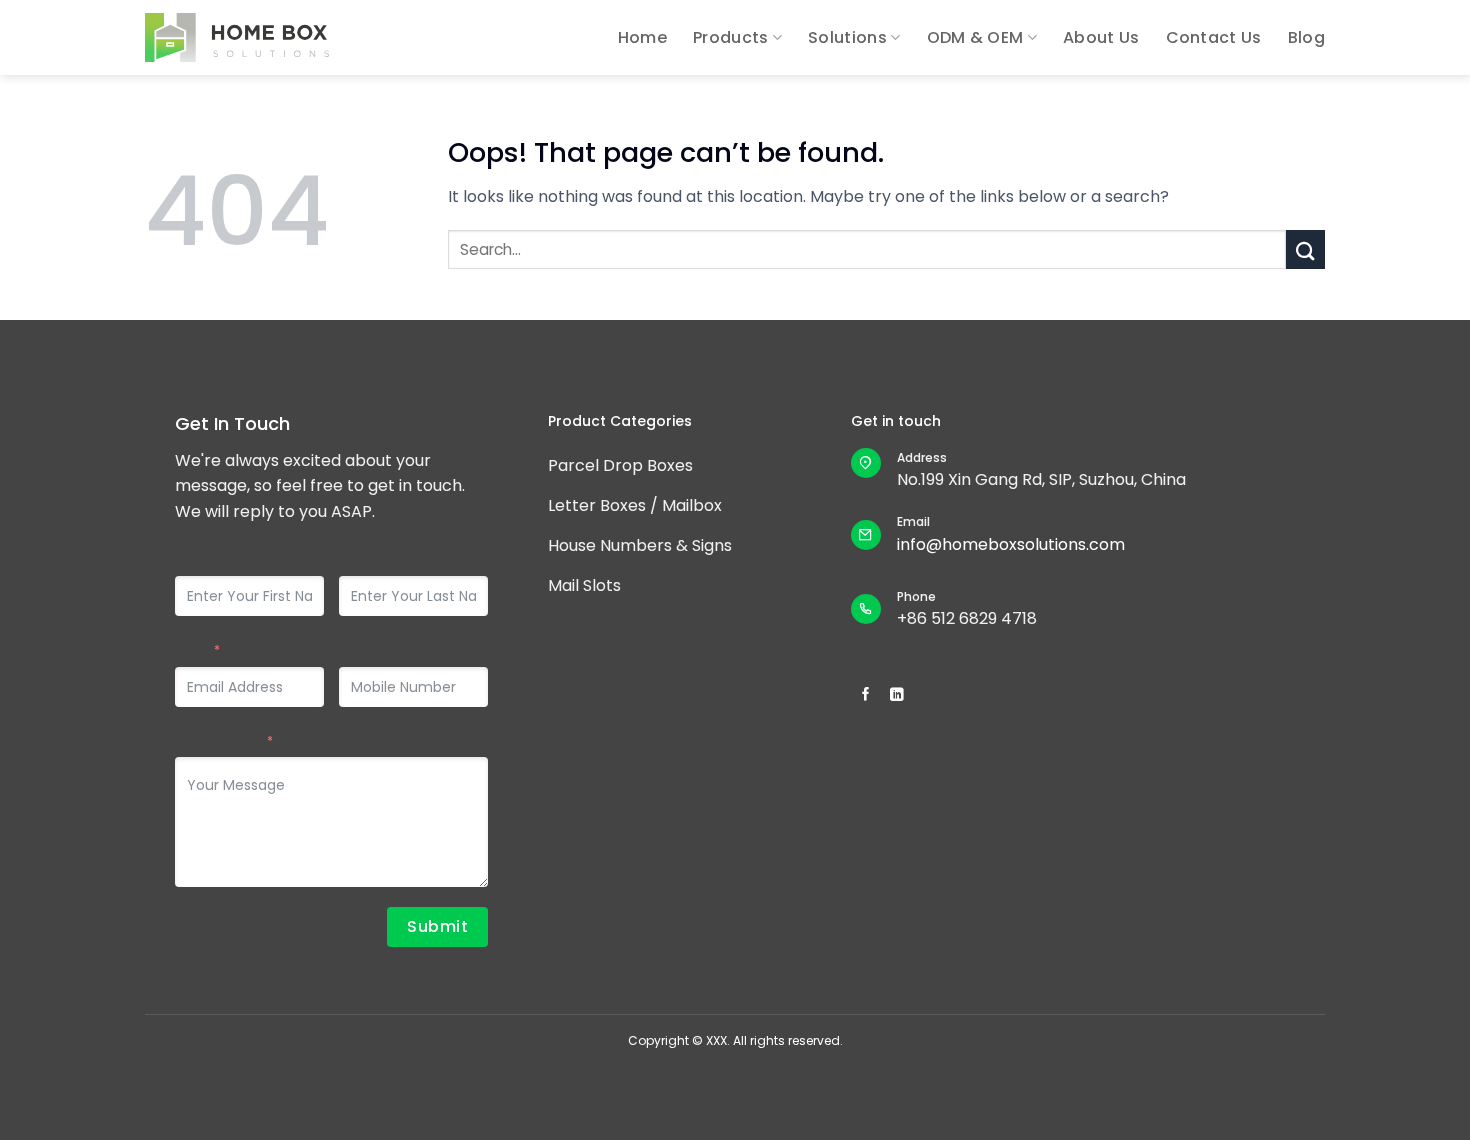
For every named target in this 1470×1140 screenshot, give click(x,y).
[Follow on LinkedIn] (897, 695)
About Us (1101, 37)
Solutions (847, 37)
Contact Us (1214, 37)
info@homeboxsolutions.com (1011, 544)
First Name (208, 558)
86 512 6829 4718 (972, 618)
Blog (1306, 37)
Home (642, 37)
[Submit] (1305, 249)
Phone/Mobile (381, 649)
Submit (437, 926)
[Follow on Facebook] (866, 695)
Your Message (218, 740)
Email (191, 649)
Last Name (372, 558)
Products (731, 37)
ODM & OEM (975, 37)
